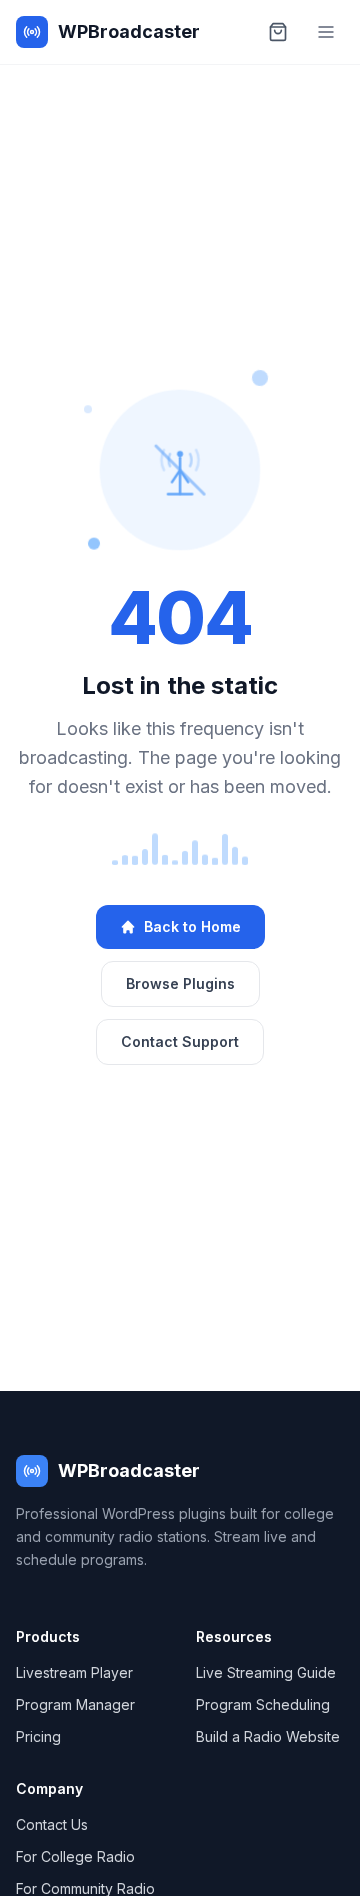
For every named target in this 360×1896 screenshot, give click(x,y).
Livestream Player (74, 1672)
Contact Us (52, 1824)
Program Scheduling (263, 1704)
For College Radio (75, 1856)
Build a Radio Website (268, 1736)
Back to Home (192, 926)
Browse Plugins (180, 983)
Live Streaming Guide (266, 1672)
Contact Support (180, 1041)
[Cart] (278, 32)
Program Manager (75, 1704)
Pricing (38, 1736)
